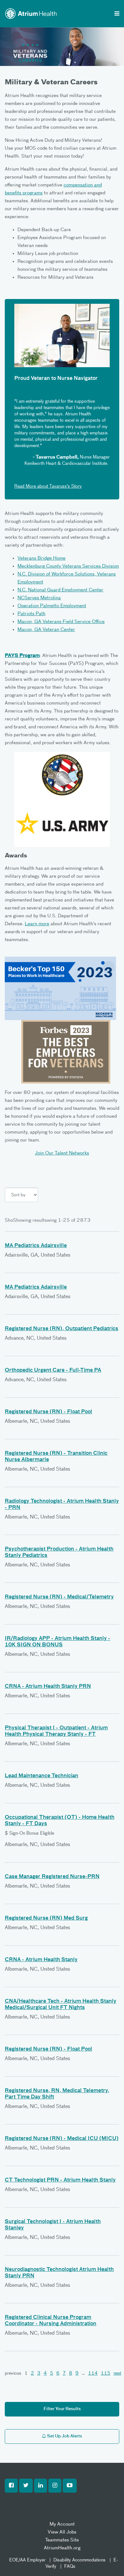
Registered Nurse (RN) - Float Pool (48, 1412)
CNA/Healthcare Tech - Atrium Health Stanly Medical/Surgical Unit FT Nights (61, 2005)
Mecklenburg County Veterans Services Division (68, 566)
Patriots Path (31, 614)
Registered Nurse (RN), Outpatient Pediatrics (62, 1329)
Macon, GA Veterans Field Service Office (61, 622)
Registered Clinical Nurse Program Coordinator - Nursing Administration (51, 2321)
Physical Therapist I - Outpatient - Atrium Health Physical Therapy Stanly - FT (56, 1731)
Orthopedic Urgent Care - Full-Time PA (53, 1370)
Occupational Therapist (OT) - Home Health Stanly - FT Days (60, 1821)
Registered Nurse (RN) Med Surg (46, 1918)
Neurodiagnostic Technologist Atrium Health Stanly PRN (59, 2273)
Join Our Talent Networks (62, 1153)
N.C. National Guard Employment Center (60, 590)
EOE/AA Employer (27, 2560)
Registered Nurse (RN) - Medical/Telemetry (59, 1597)
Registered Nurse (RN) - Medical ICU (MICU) (62, 2139)
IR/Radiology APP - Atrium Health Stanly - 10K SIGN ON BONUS (58, 1642)
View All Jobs (62, 2532)
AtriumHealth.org (62, 2548)
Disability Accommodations (79, 2560)
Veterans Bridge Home (41, 558)
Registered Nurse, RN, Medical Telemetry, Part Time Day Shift (57, 2094)
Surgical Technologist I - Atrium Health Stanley (53, 2225)
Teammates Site (62, 2540)
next (117, 2373)
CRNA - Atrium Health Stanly (41, 1960)
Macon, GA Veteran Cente (45, 630)
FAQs (70, 2566)
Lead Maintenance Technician (41, 1776)
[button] (11, 2486)
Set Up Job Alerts (64, 2436)
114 (93, 2373)
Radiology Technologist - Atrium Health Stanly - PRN (62, 1505)
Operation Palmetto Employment (52, 606)
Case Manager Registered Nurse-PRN (52, 1877)
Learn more (37, 924)
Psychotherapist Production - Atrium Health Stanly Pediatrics (59, 1552)
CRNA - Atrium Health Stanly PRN (48, 1687)
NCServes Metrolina (39, 598)
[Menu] (117, 14)
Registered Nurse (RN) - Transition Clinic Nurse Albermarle (56, 1457)
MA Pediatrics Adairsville (36, 1246)
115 (106, 2373)
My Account (62, 2524)
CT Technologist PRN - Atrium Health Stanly (60, 2180)
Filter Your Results (62, 2409)
